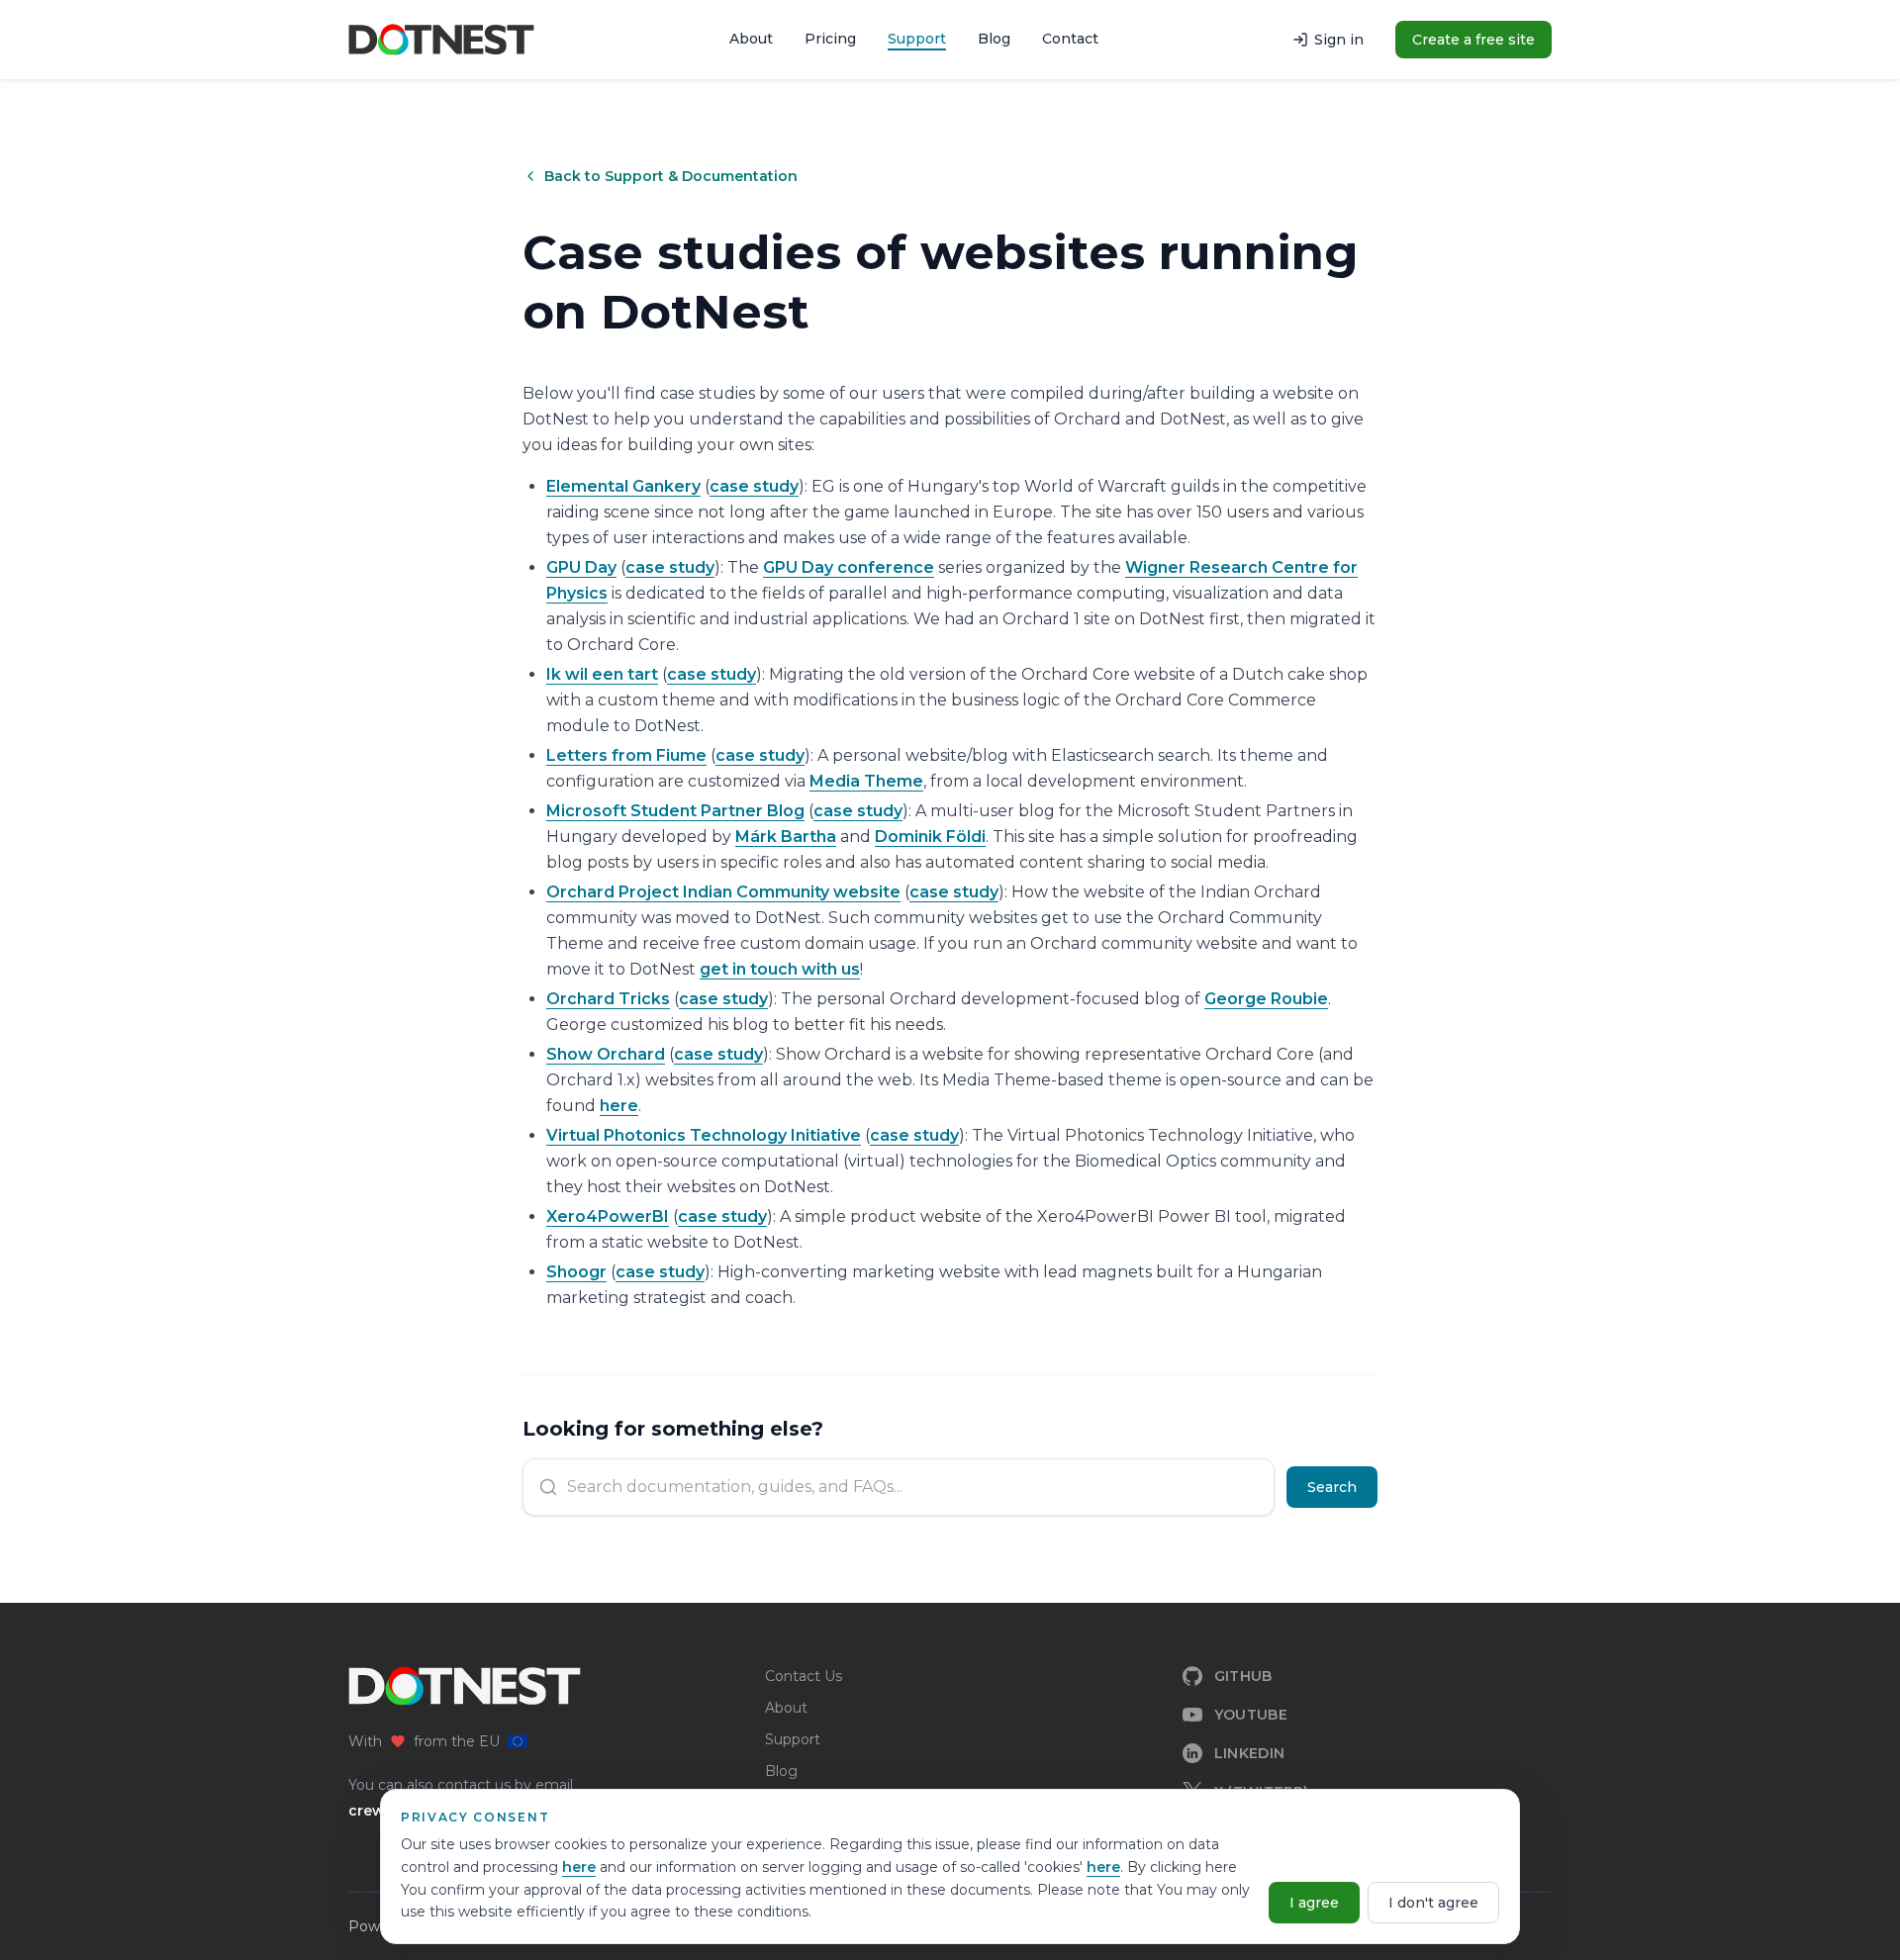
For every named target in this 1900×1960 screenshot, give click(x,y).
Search (1332, 1487)
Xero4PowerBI (608, 1216)
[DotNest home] (441, 40)
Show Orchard (606, 1054)
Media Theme (866, 781)
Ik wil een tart (602, 674)
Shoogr (576, 1272)
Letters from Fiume (626, 755)
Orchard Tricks (608, 999)
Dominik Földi (930, 837)
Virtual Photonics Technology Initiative (704, 1135)
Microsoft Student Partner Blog (675, 811)
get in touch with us (780, 969)
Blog (994, 39)
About (751, 39)
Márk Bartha (786, 837)
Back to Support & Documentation (671, 176)
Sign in (1339, 40)
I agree (1314, 1903)
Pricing (830, 39)
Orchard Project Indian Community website (723, 892)
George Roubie (1266, 999)
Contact (1070, 39)
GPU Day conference (849, 567)
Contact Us (804, 1676)
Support (917, 39)
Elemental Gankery (623, 486)
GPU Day (581, 567)
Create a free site (1473, 40)
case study (754, 486)
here (579, 1867)
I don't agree (1433, 1903)
